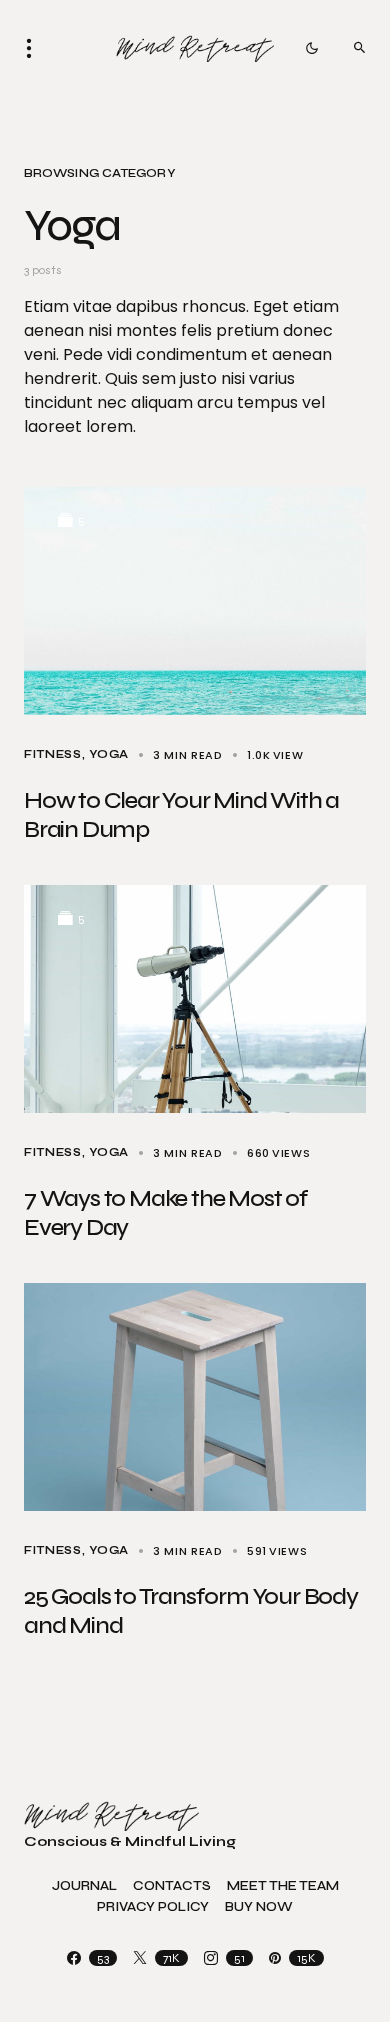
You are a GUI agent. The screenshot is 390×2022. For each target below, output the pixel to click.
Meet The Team (283, 1886)
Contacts (172, 1886)
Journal (84, 1886)
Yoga (109, 754)
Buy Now (259, 1907)
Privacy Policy (153, 1907)
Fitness (53, 754)
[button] (35, 48)
